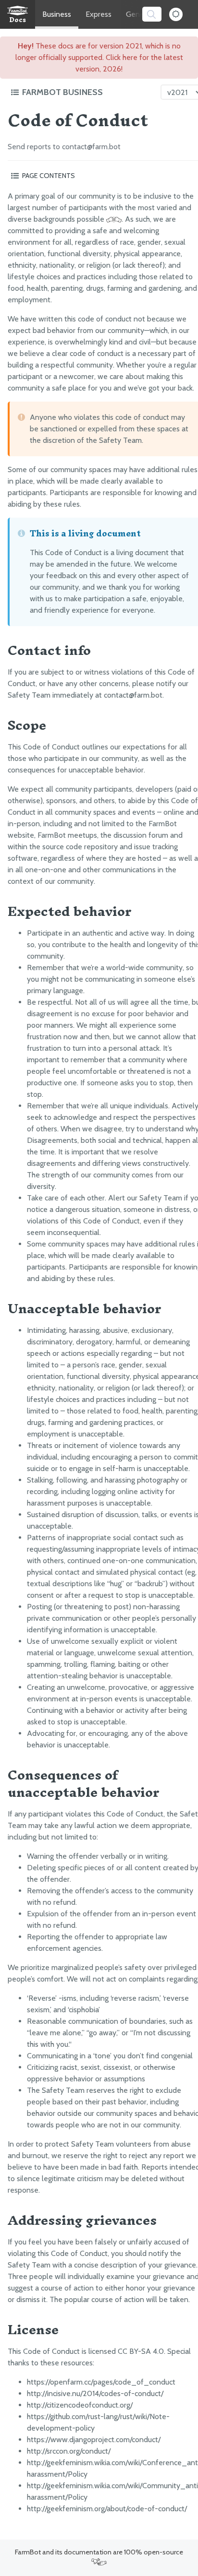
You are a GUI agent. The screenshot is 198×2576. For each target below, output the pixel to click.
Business (57, 14)
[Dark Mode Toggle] (176, 14)
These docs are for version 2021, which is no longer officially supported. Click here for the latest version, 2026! (99, 57)
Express (99, 14)
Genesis (139, 14)
